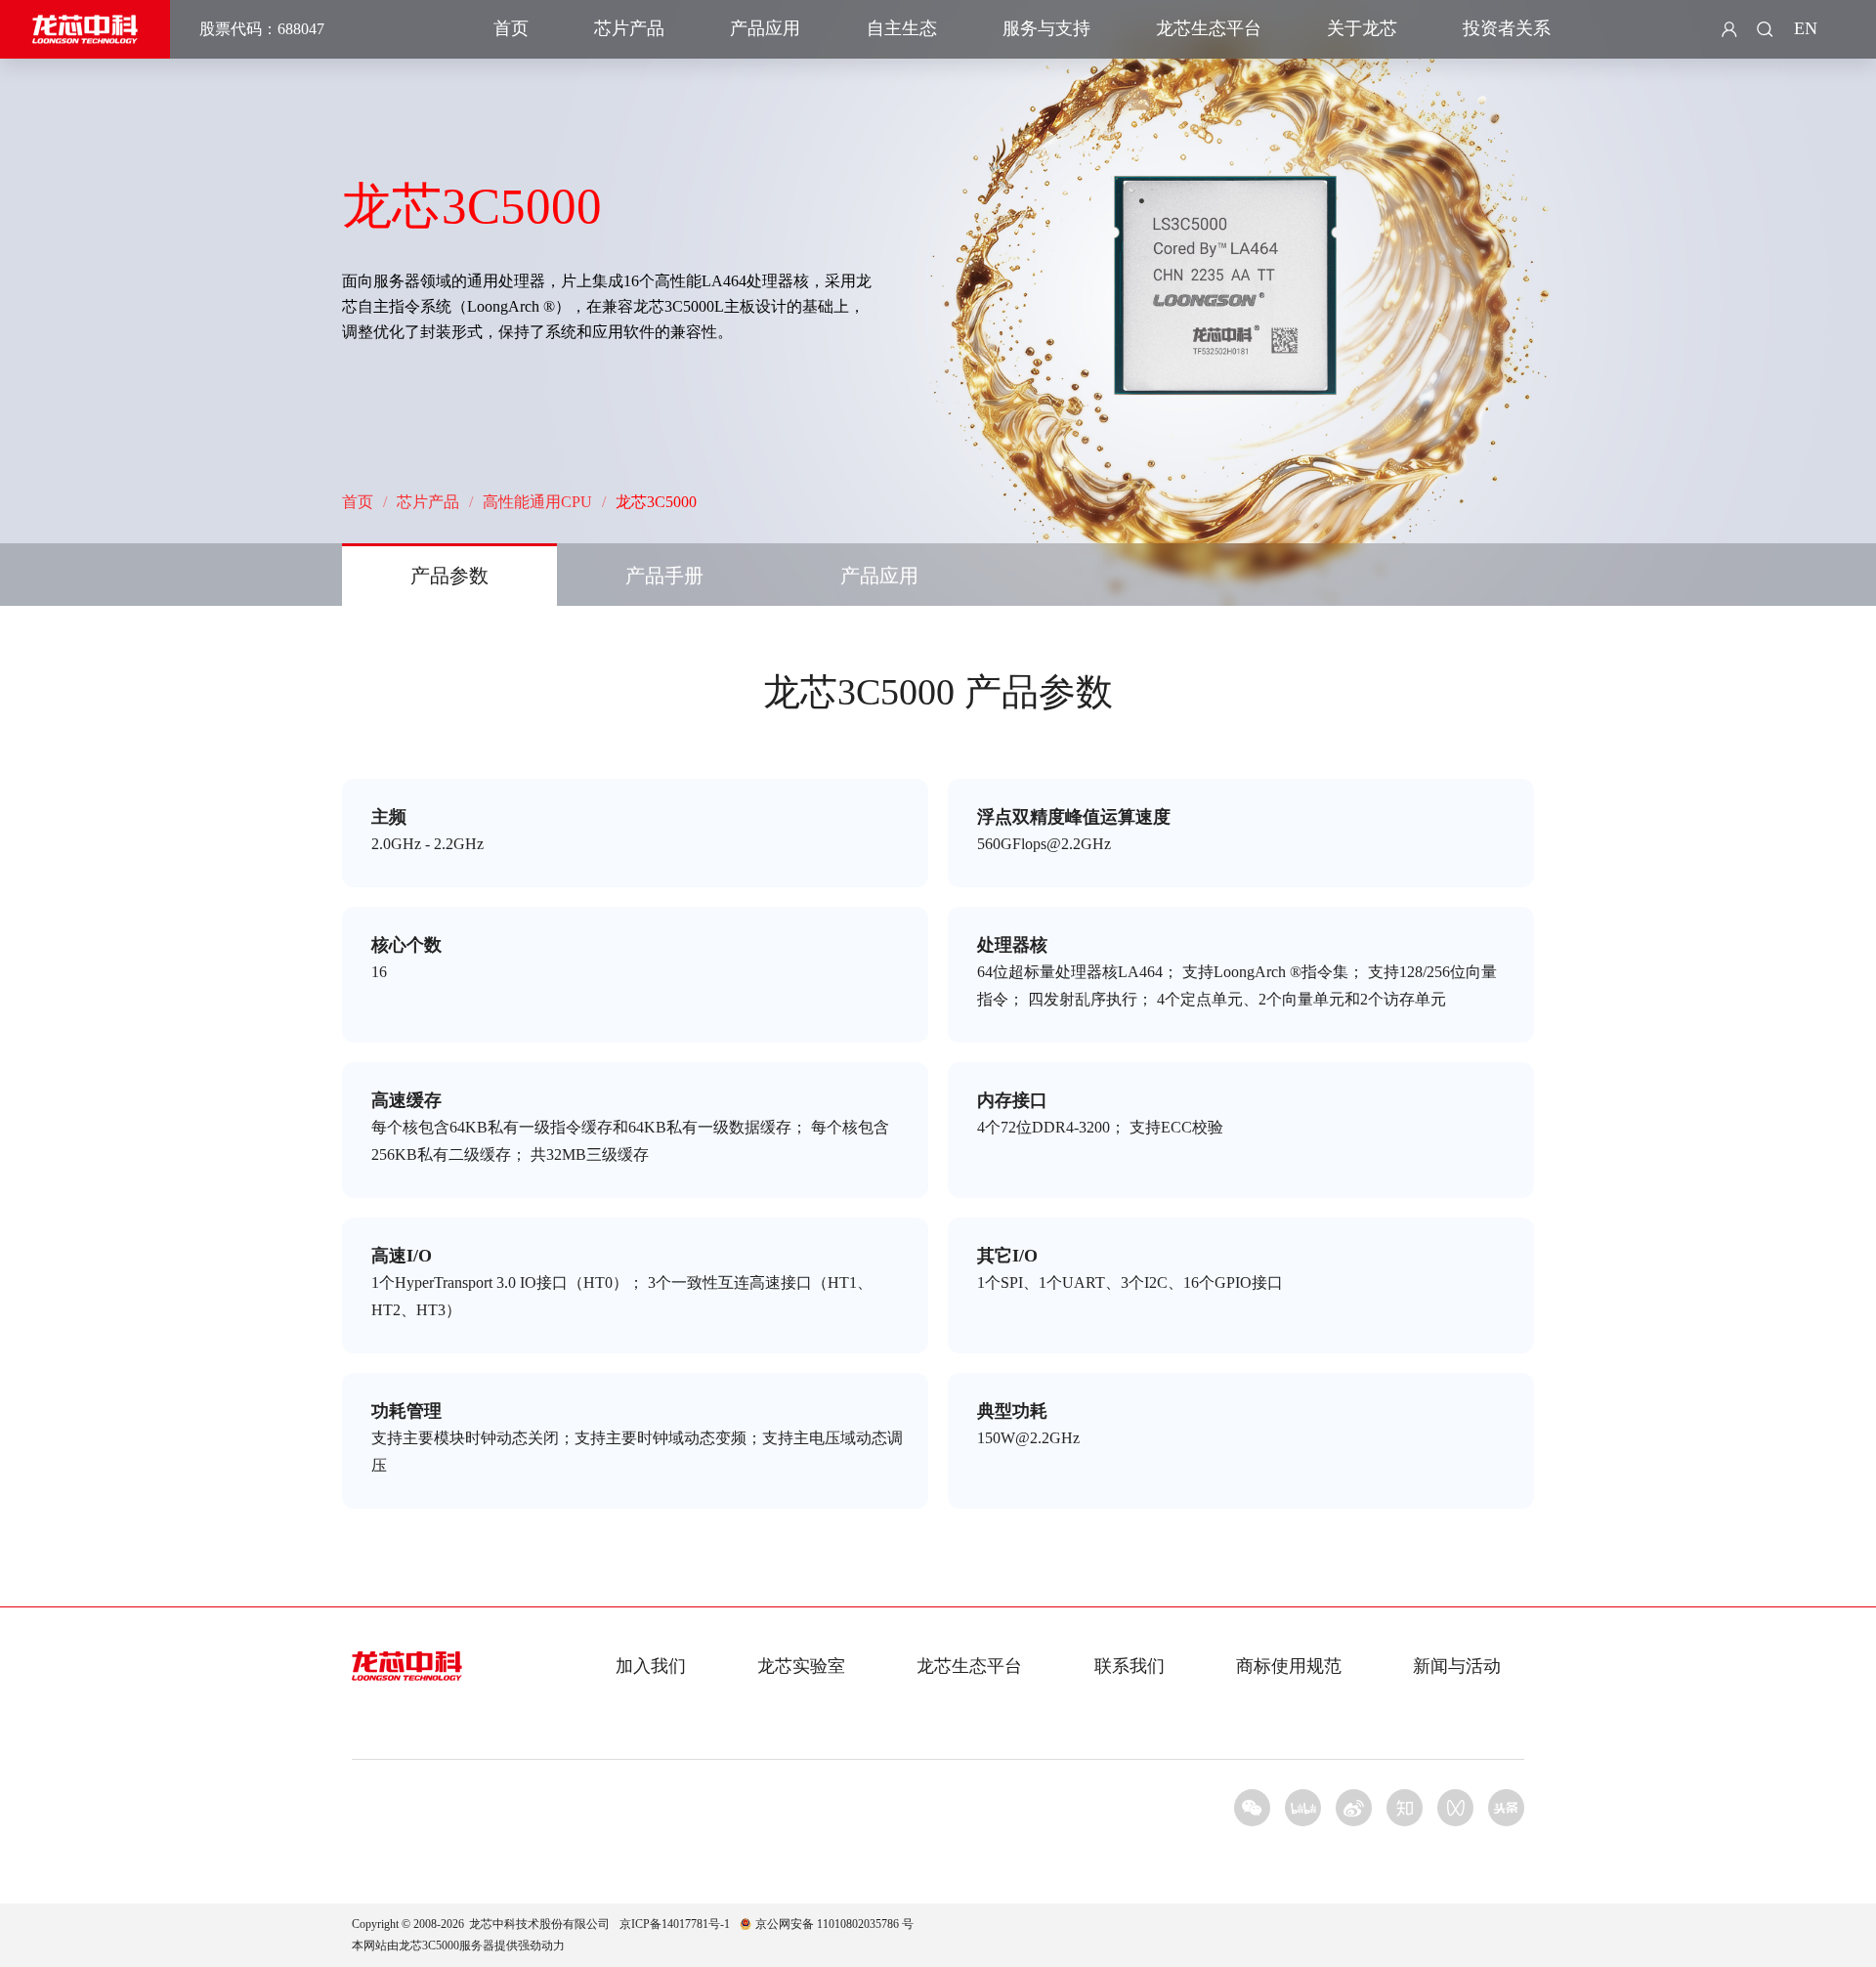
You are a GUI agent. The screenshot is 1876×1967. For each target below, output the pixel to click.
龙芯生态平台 (1209, 28)
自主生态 (902, 28)
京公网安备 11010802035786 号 (834, 1924)
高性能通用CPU (537, 502)
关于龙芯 (1362, 28)
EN (1806, 28)
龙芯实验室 (801, 1666)
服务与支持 (1046, 28)
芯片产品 (629, 28)
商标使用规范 (1289, 1666)
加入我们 (651, 1666)
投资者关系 (1507, 28)
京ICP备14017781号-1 (675, 1924)
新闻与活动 (1457, 1666)
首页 (511, 28)
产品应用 (765, 28)
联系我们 (1130, 1666)
